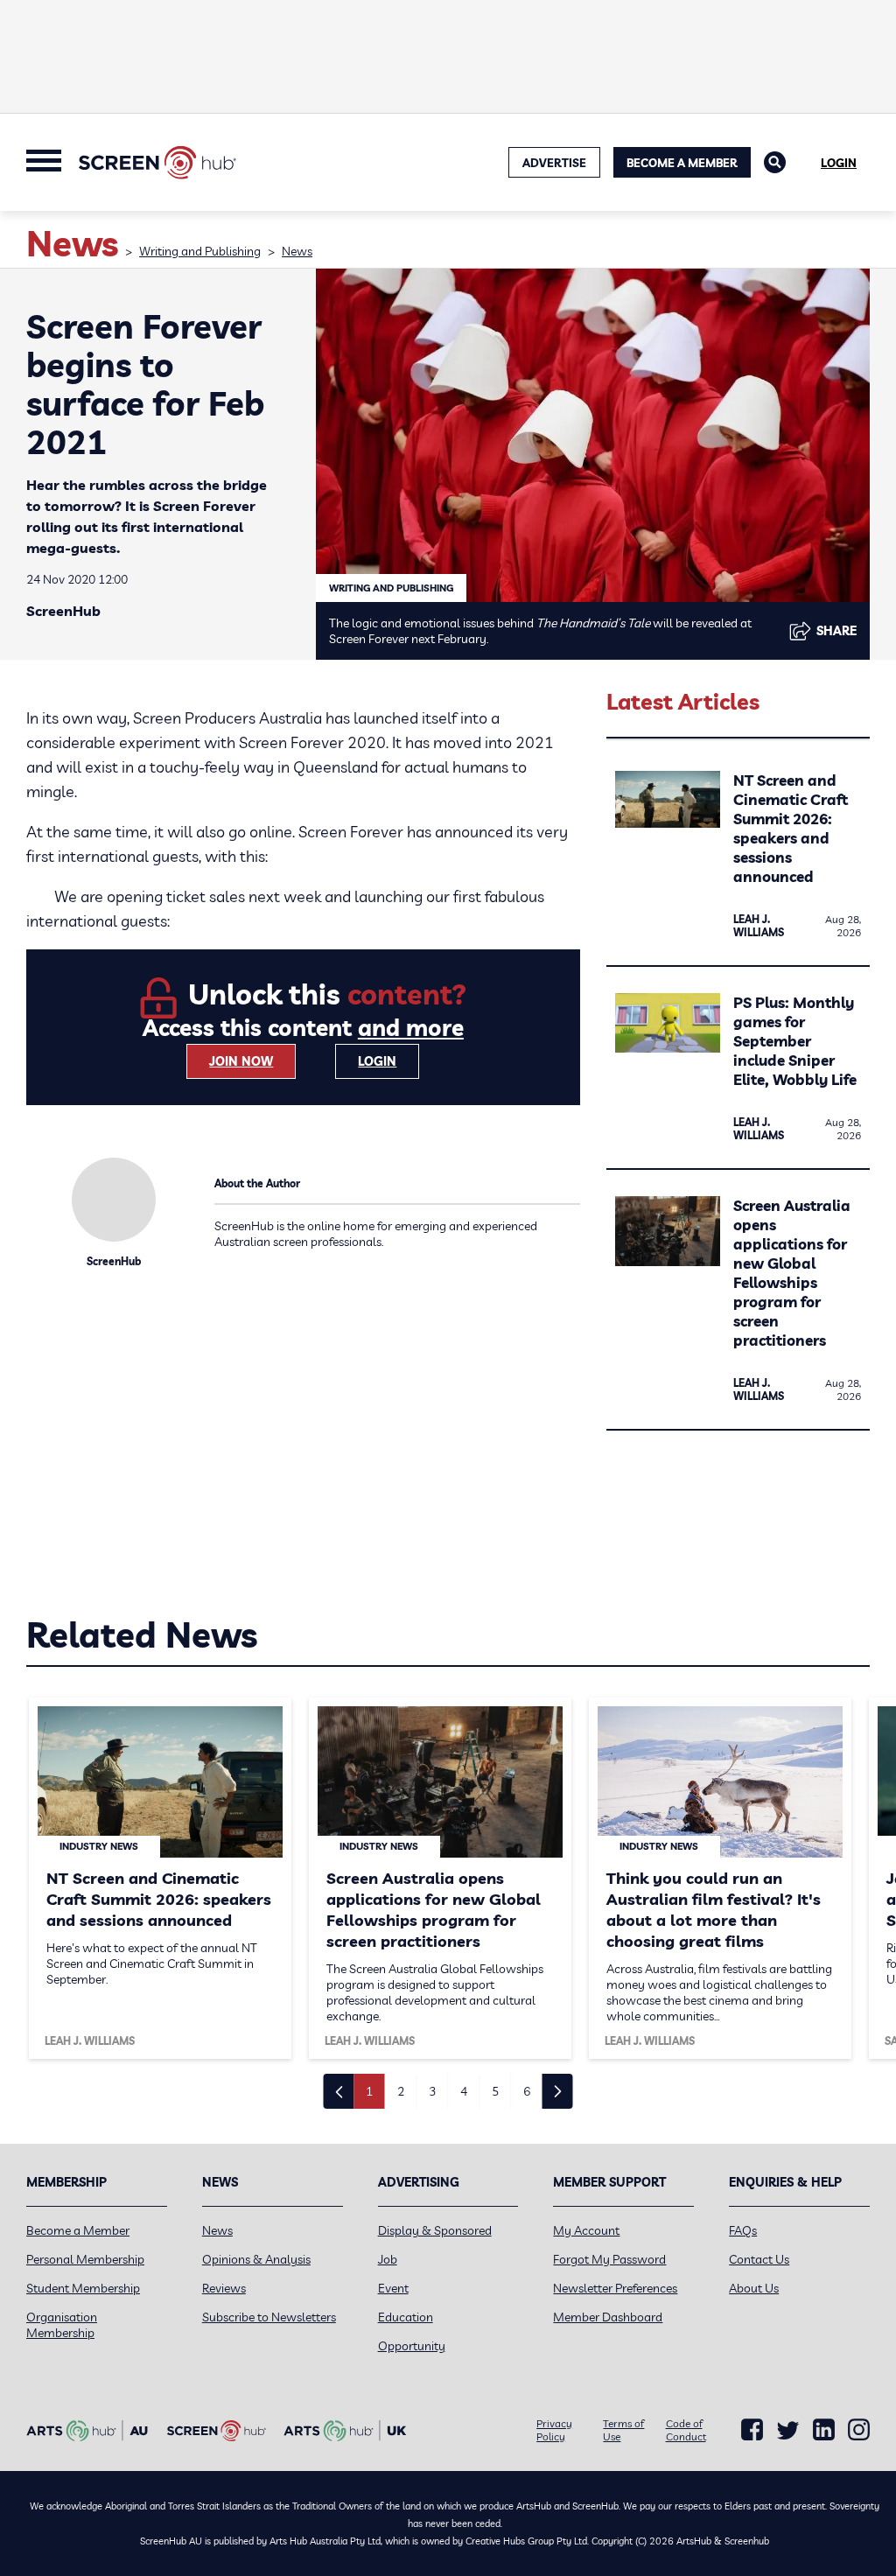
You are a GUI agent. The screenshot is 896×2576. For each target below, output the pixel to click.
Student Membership (83, 2288)
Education (406, 2317)
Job (388, 2259)
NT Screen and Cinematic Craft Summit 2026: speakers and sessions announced (791, 828)
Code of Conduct (686, 2430)
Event (393, 2288)
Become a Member (682, 163)
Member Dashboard (608, 2317)
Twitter (788, 2430)
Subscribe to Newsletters (269, 2317)
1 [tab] (369, 2091)
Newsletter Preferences (615, 2288)
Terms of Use (623, 2430)
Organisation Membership (62, 2325)
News (297, 251)
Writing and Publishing (200, 251)
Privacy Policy (554, 2430)
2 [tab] (401, 2091)
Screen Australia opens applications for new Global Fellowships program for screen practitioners (792, 1273)
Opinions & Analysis (256, 2259)
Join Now (241, 1061)
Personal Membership (85, 2259)
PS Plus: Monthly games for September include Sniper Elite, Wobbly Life (795, 1041)
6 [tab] (527, 2091)
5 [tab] (495, 2091)
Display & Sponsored (435, 2230)
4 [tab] (464, 2091)
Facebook (752, 2430)
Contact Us (759, 2259)
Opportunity (412, 2346)
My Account (586, 2230)
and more (411, 1028)
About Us (754, 2288)
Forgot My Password (609, 2259)
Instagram (859, 2430)
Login (839, 163)
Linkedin (824, 2430)
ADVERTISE (554, 163)
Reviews (224, 2288)
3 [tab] (432, 2091)
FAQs (743, 2230)
